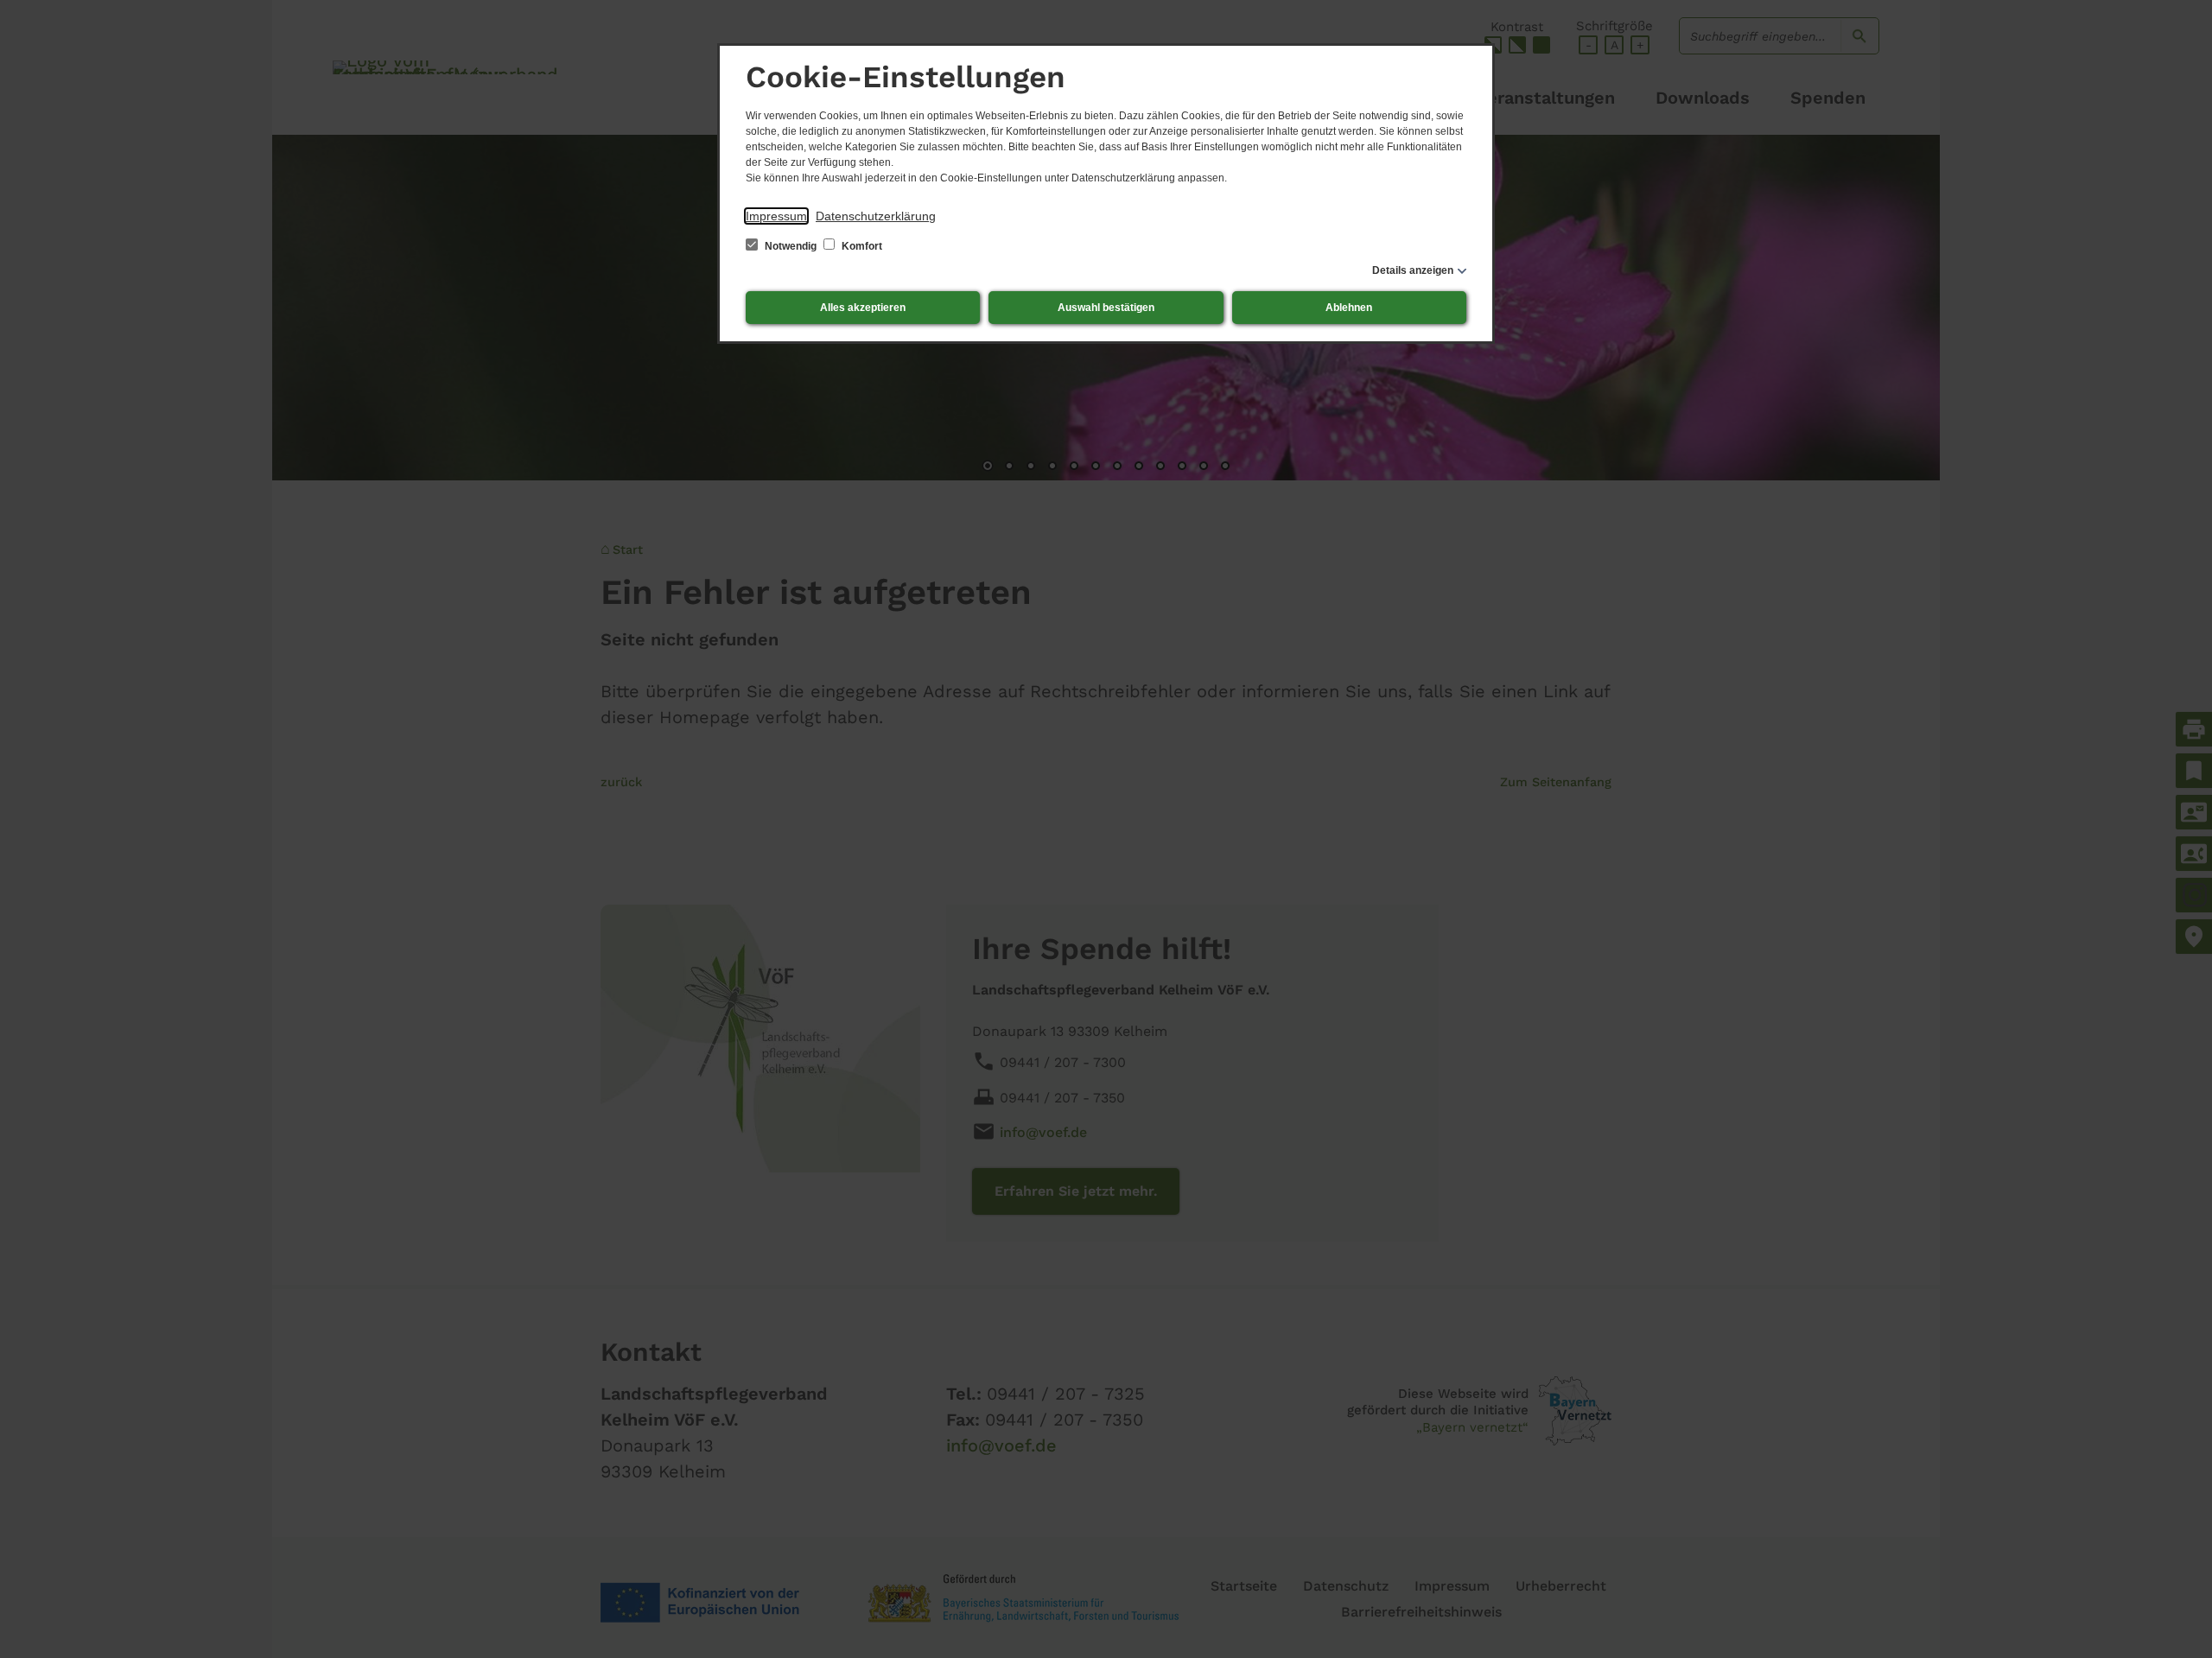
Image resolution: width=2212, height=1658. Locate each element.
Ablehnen (1349, 308)
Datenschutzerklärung (876, 216)
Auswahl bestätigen (1106, 308)
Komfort (861, 246)
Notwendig (791, 246)
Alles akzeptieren (863, 308)
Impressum (776, 216)
